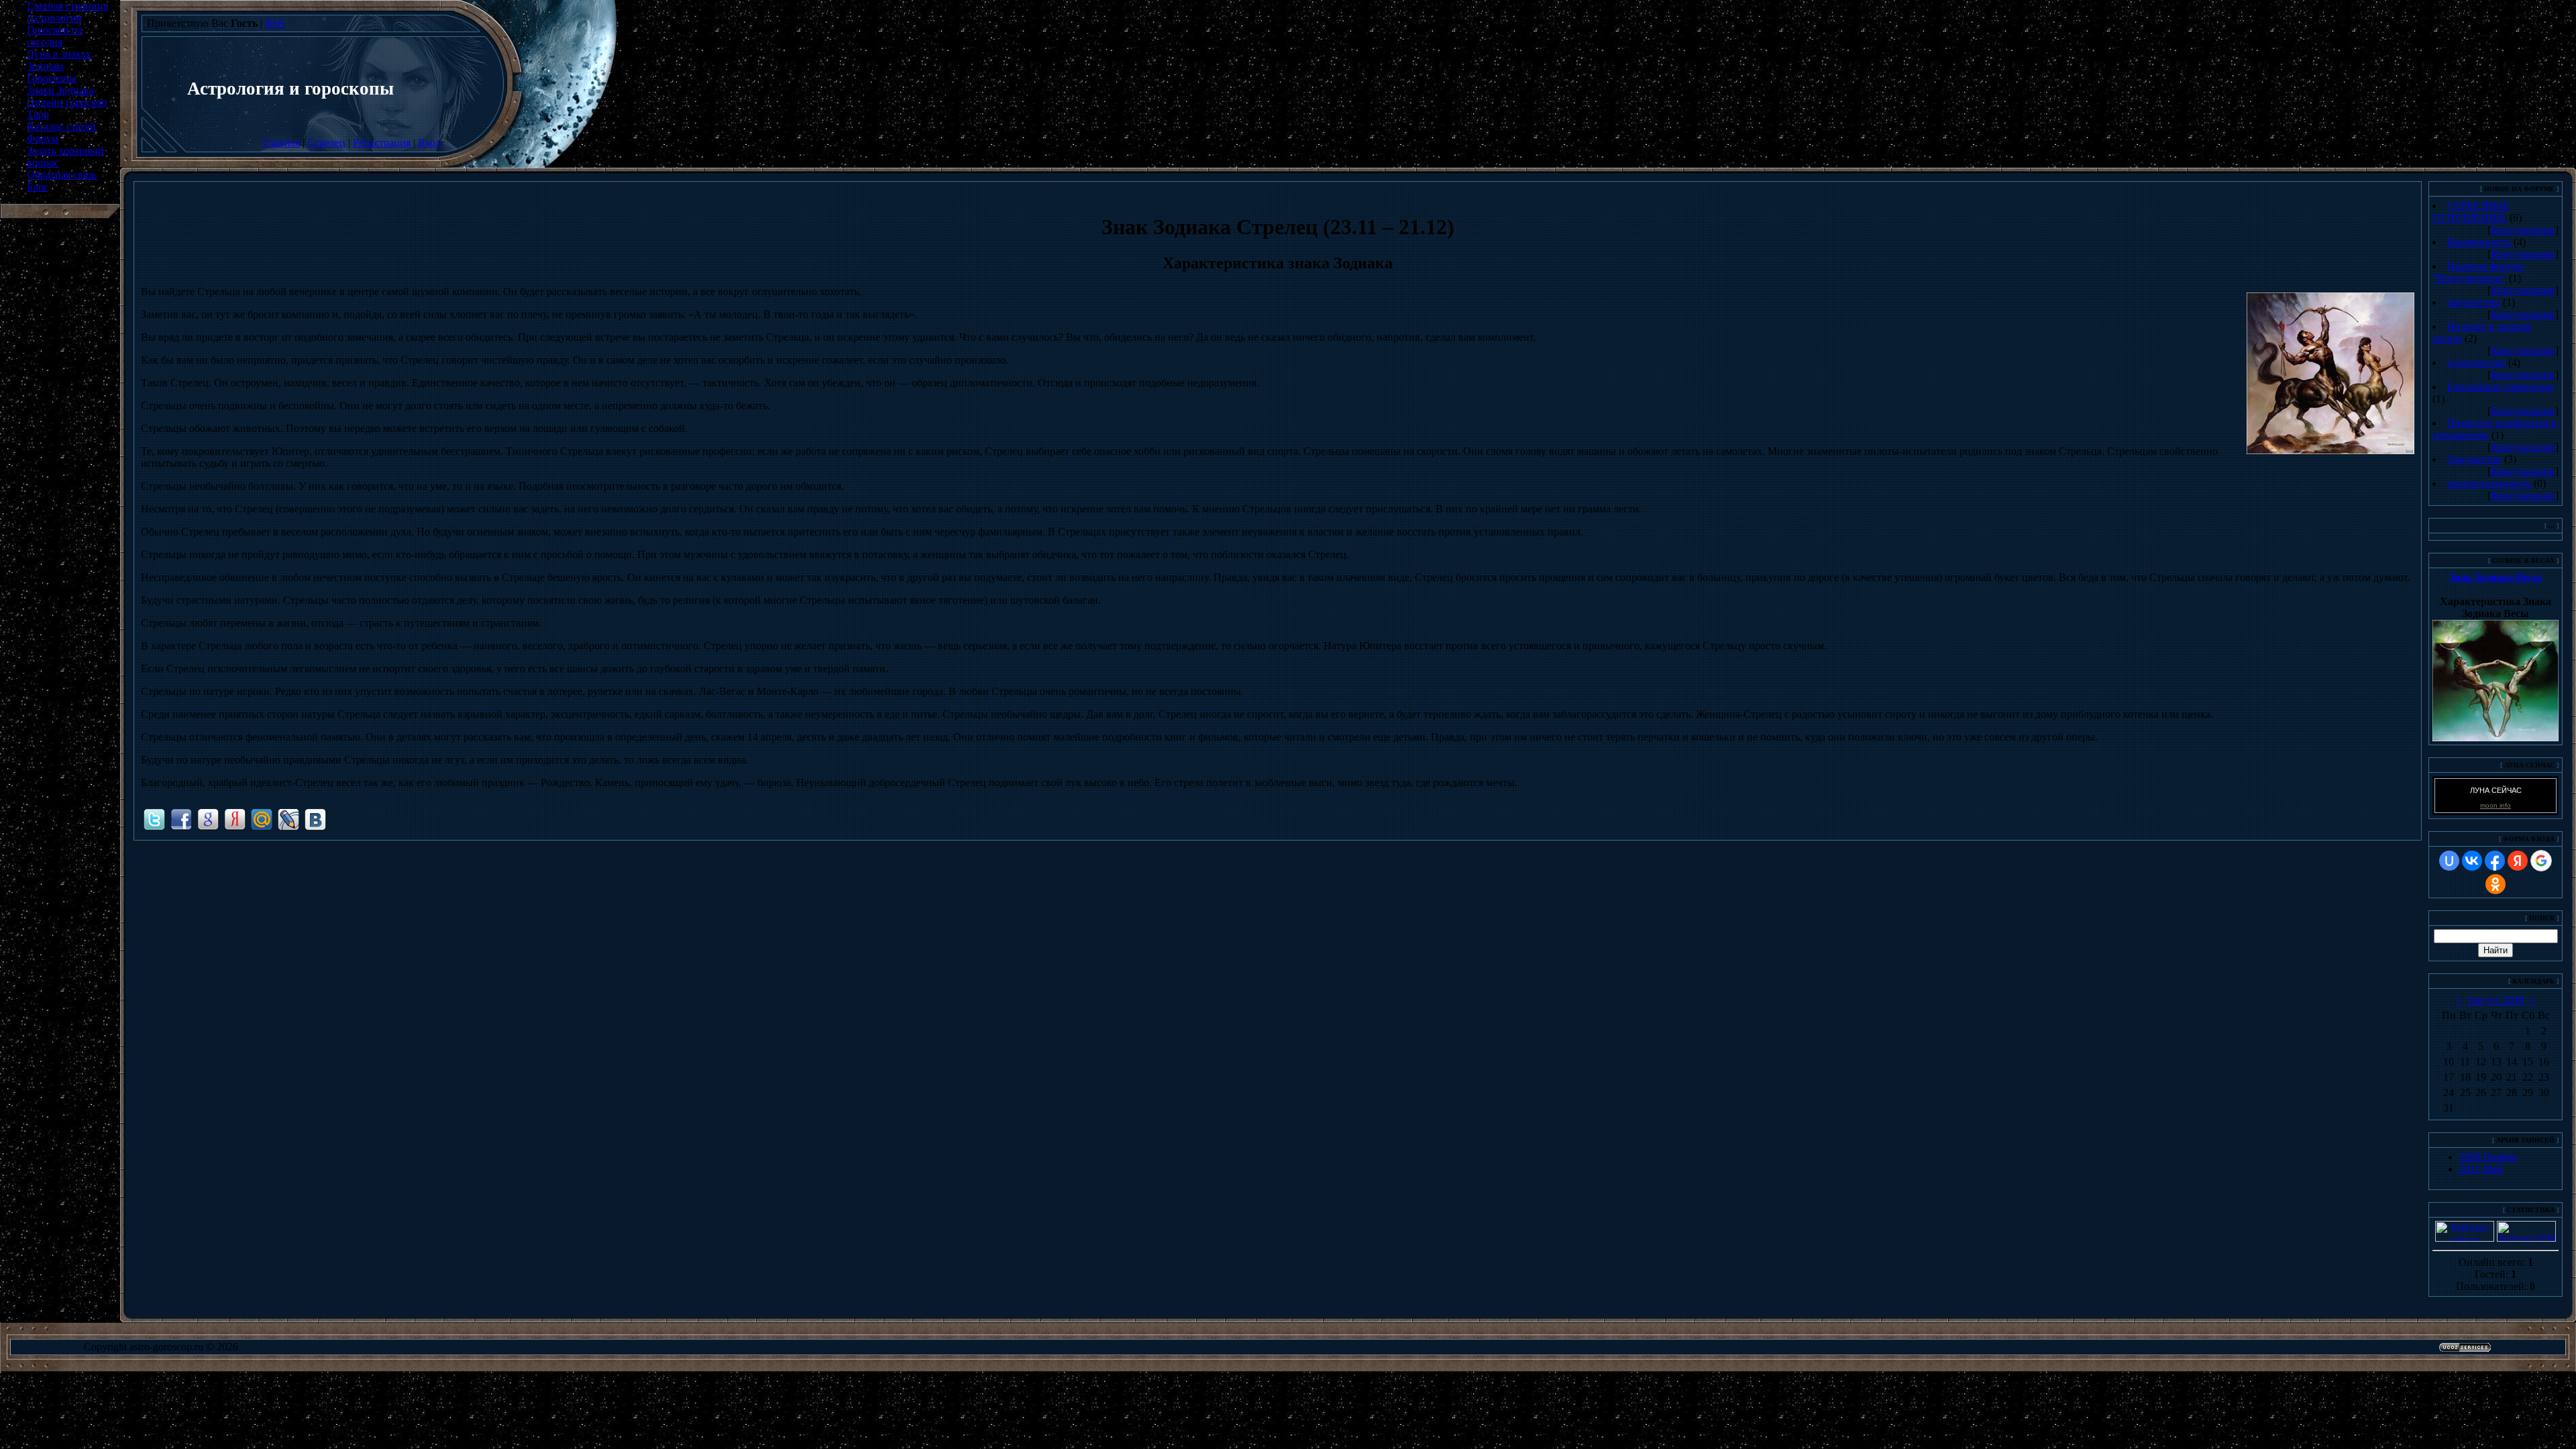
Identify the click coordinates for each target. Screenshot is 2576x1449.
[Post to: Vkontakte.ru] (315, 818)
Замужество (2474, 459)
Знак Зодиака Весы (2495, 577)
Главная (282, 143)
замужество (2474, 302)
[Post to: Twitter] (154, 818)
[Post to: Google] (208, 818)
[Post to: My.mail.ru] (262, 818)
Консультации (2523, 230)
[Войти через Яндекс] (2518, 861)
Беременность (2479, 242)
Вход (429, 143)
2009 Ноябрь (2488, 1157)
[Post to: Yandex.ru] (235, 818)
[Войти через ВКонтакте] (2472, 861)
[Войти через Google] (2541, 861)
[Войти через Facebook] (2495, 861)
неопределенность (2489, 483)
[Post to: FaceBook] (181, 818)
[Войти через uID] (2449, 861)
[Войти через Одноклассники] (2495, 884)
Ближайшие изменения (2500, 387)
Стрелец (326, 143)
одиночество (2476, 363)
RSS (275, 23)
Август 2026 (2496, 1000)
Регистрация (382, 143)
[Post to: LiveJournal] (288, 818)
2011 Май (2481, 1169)
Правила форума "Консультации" (2478, 272)
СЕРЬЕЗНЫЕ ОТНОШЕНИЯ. (2471, 212)
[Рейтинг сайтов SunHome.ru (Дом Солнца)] (2465, 1238)
